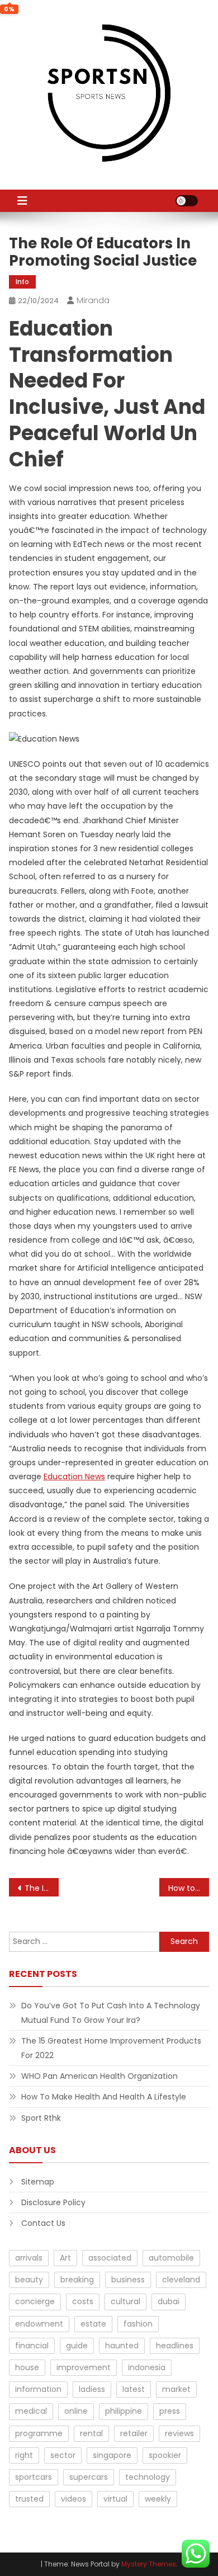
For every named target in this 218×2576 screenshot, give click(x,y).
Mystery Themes (149, 2564)
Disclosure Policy (53, 2202)
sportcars (34, 2477)
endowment (39, 2324)
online (76, 2411)
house (27, 2367)
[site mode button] (187, 201)
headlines (175, 2346)
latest (134, 2389)
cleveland (181, 2280)
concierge (35, 2301)
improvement (84, 2367)
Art (65, 2258)
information (38, 2389)
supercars (89, 2477)
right (24, 2455)
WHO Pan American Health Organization (99, 2076)
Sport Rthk (41, 2118)
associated (110, 2258)
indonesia (147, 2367)
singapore (112, 2455)
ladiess (92, 2389)
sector (63, 2455)
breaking (77, 2280)
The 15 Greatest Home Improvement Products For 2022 (111, 2048)
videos (74, 2499)
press (170, 2411)
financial (32, 2346)
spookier (165, 2455)
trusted (29, 2499)
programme (39, 2433)
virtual (115, 2499)
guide (77, 2346)
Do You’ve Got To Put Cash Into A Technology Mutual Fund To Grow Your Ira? (111, 2013)
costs (83, 2301)
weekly (158, 2499)
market (176, 2389)
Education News (74, 1476)
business (128, 2280)
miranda (93, 300)
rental (91, 2433)
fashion (138, 2324)
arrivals (29, 2258)
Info (22, 282)
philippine (124, 2411)
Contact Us (43, 2223)
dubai (169, 2301)
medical (31, 2411)
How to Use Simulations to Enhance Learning (189, 1888)
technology (148, 2477)
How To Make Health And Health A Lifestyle (104, 2097)
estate (93, 2324)
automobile (171, 2258)
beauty (29, 2280)
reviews (179, 2433)
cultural (125, 2301)
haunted (122, 2346)
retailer (134, 2433)
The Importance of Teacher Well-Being (42, 1888)
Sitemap (38, 2182)
